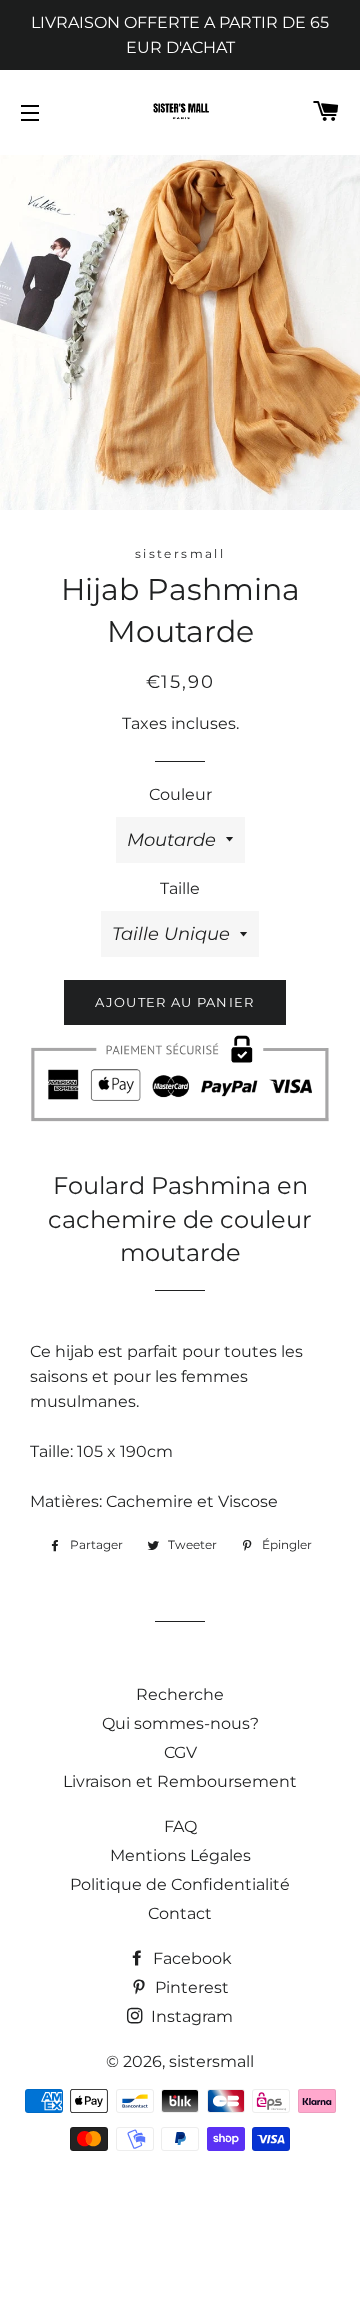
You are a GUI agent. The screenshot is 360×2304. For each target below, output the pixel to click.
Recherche (180, 1694)
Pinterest (190, 1987)
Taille (180, 888)
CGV (180, 1752)
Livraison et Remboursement (180, 1781)
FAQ (180, 1826)
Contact (180, 1913)
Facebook (190, 1958)
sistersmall (211, 2061)
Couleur (180, 794)
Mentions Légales (180, 1855)
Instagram (190, 2016)
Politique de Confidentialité (180, 1884)
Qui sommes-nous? (180, 1723)
